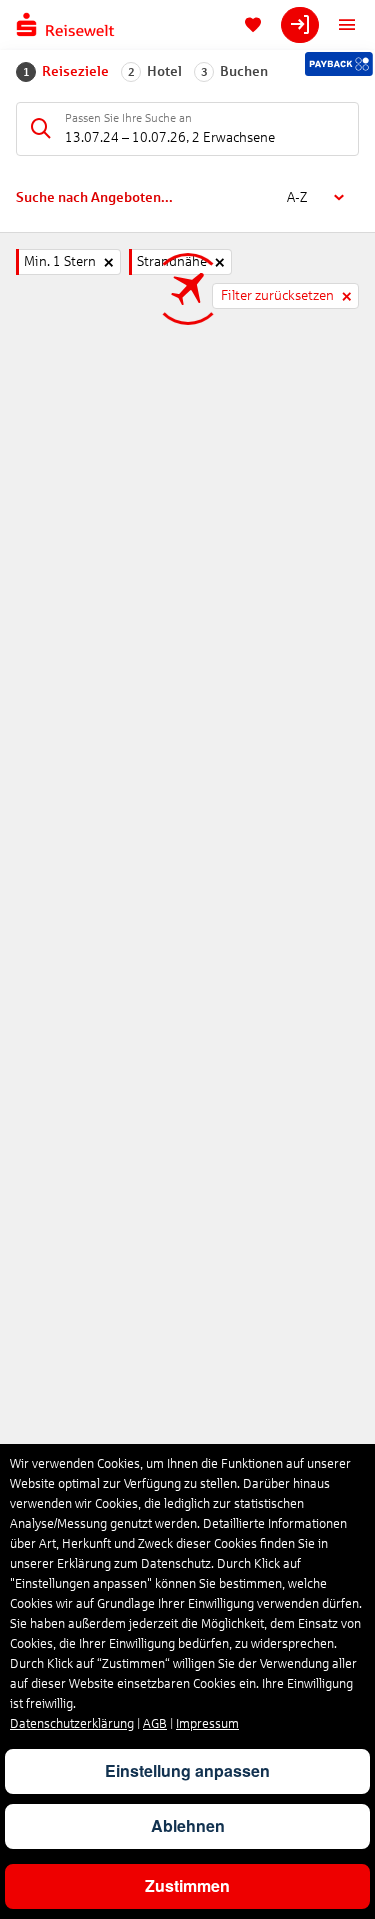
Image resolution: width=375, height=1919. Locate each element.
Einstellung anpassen (187, 1770)
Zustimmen (187, 1885)
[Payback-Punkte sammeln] (339, 64)
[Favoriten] (253, 25)
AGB (155, 1724)
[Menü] (347, 25)
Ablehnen (188, 1825)
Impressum (207, 1724)
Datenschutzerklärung (72, 1724)
